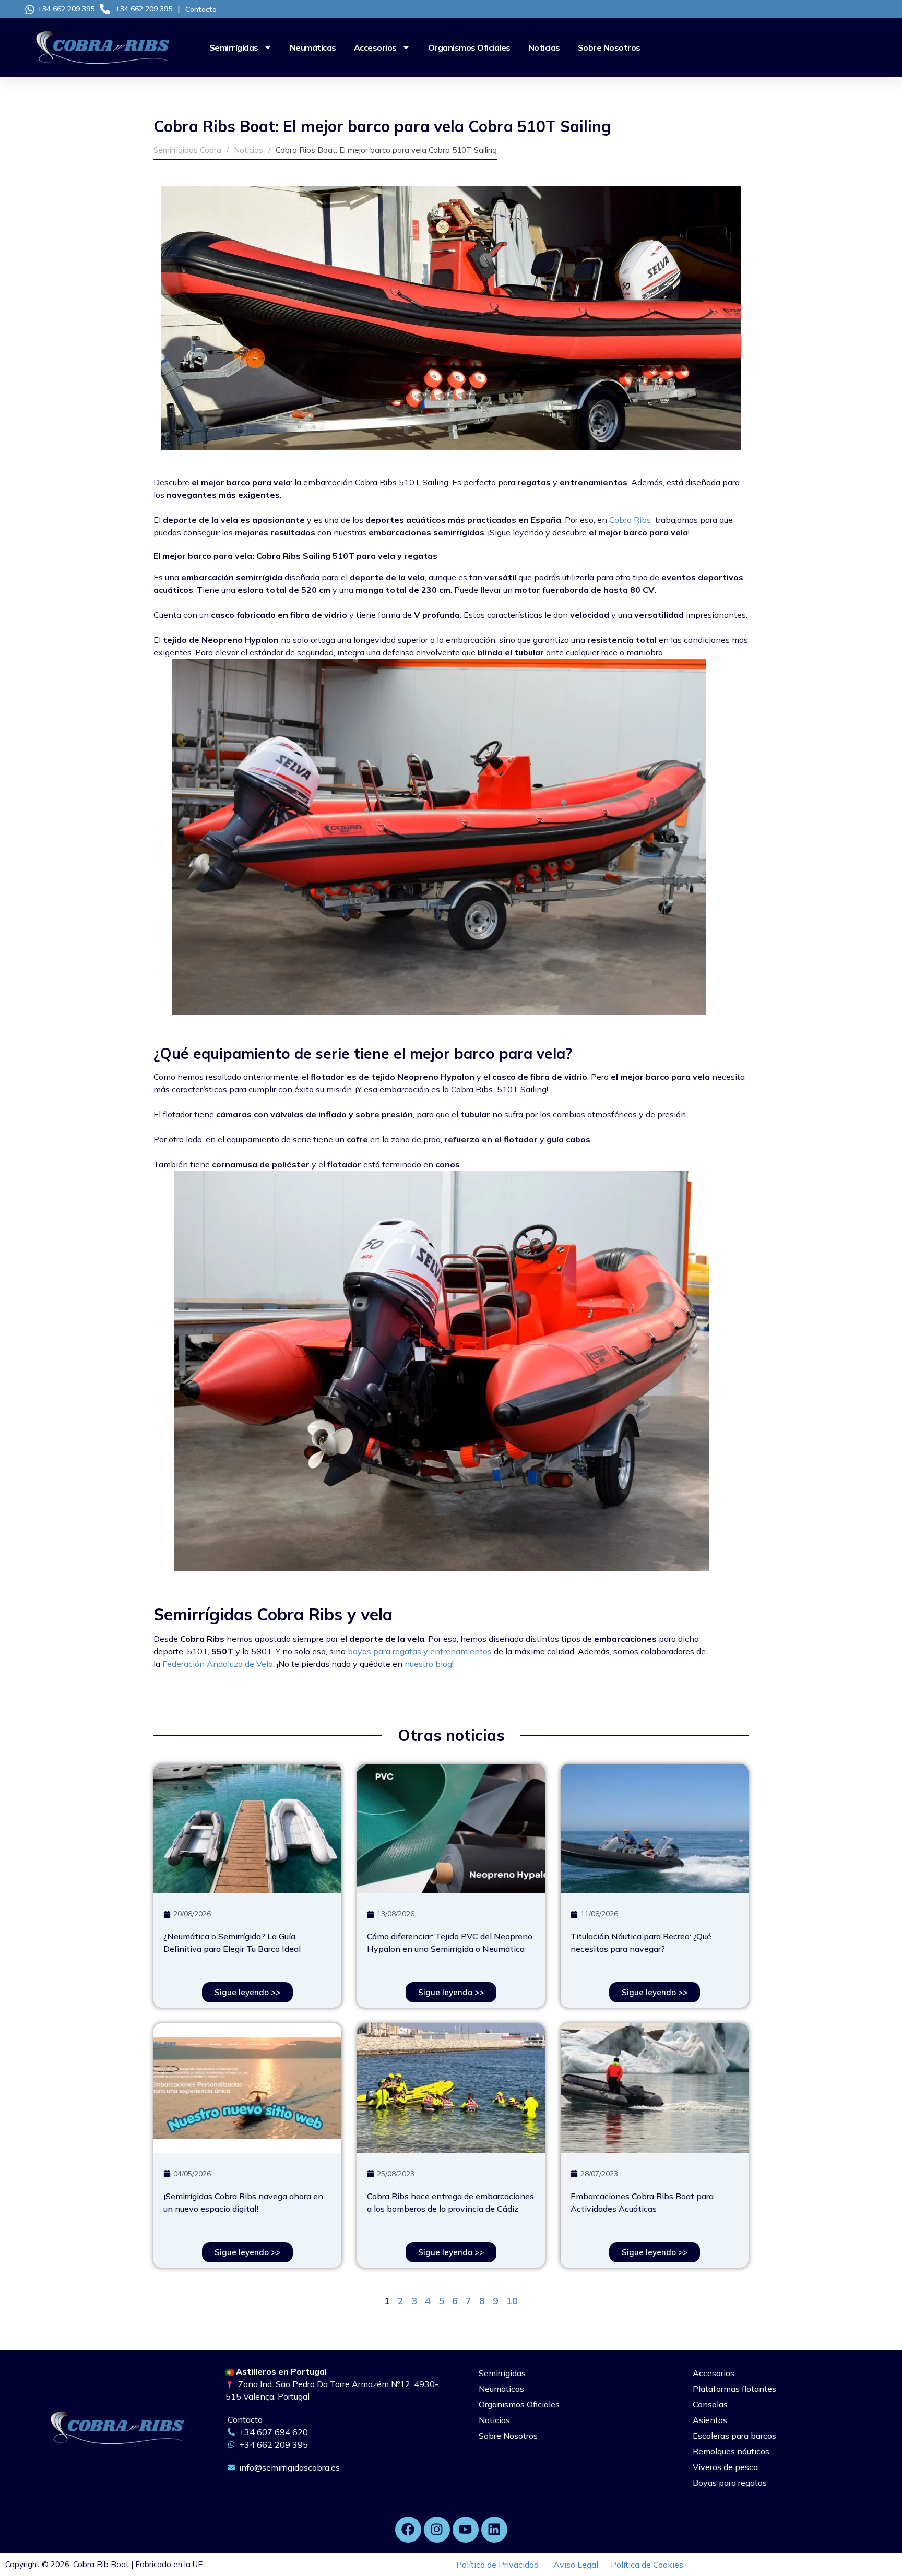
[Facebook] (408, 2530)
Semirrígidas (234, 47)
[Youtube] (466, 2530)
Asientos (710, 2420)
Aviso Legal (576, 2565)
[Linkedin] (494, 2530)
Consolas (710, 2404)
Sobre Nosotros (609, 47)
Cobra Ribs (630, 520)
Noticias (544, 47)
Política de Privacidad (497, 2565)
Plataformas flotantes (734, 2389)
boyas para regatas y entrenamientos (420, 1651)
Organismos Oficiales (469, 47)
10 (512, 2301)
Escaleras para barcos (734, 2436)
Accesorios (375, 47)
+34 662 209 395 (66, 9)
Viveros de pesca (725, 2467)
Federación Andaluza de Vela (218, 1664)
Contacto (201, 9)
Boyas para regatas (730, 2483)
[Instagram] (437, 2530)
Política (647, 2565)
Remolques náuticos (731, 2451)
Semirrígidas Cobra (187, 150)
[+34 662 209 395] (30, 9)
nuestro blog (428, 1664)
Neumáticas (313, 47)
